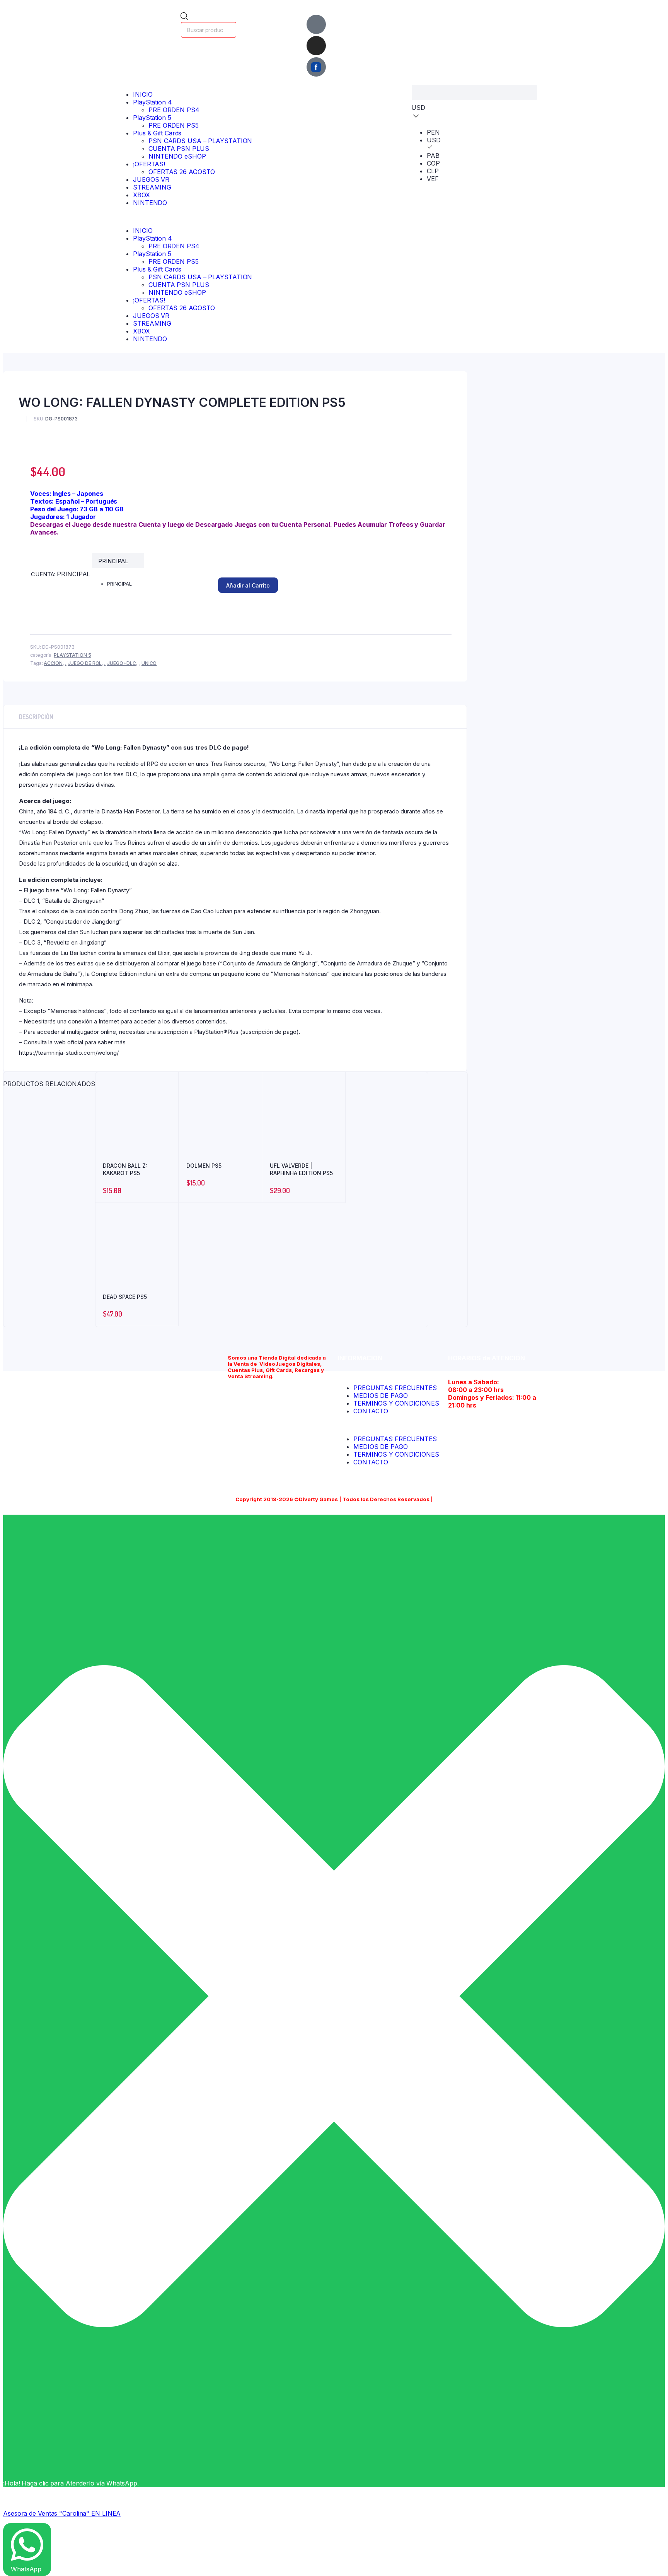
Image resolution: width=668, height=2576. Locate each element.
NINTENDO (150, 203)
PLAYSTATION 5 (72, 655)
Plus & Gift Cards (157, 133)
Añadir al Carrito (248, 585)
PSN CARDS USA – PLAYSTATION (200, 141)
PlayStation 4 (153, 102)
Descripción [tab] (36, 717)
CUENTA (43, 574)
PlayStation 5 (152, 118)
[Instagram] (316, 46)
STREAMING (152, 187)
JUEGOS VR (151, 179)
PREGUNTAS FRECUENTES (395, 1388)
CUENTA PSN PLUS (179, 149)
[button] (187, 217)
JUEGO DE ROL (85, 663)
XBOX (141, 195)
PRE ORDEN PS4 (174, 110)
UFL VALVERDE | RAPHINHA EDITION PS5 (301, 1169)
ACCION (53, 663)
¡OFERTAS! (149, 164)
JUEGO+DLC (122, 663)
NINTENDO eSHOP (177, 156)
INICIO (143, 94)
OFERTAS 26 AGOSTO (182, 172)
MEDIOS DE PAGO (381, 1396)
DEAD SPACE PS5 (125, 1297)
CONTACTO (371, 1411)
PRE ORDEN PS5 (174, 125)
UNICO (149, 663)
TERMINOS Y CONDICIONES (396, 1403)
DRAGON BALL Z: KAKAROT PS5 (125, 1169)
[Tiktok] (316, 24)
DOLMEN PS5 (204, 1166)
